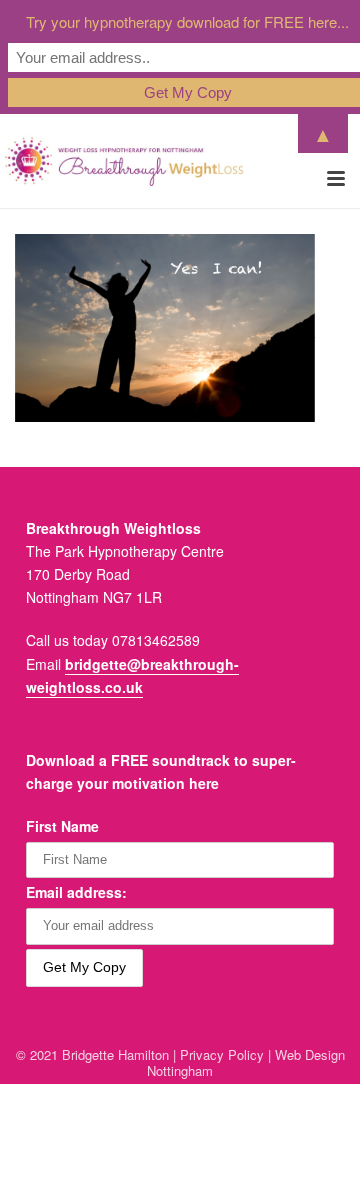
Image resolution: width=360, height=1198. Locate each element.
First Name (62, 826)
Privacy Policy (222, 1054)
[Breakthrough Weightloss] (124, 161)
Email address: (76, 892)
